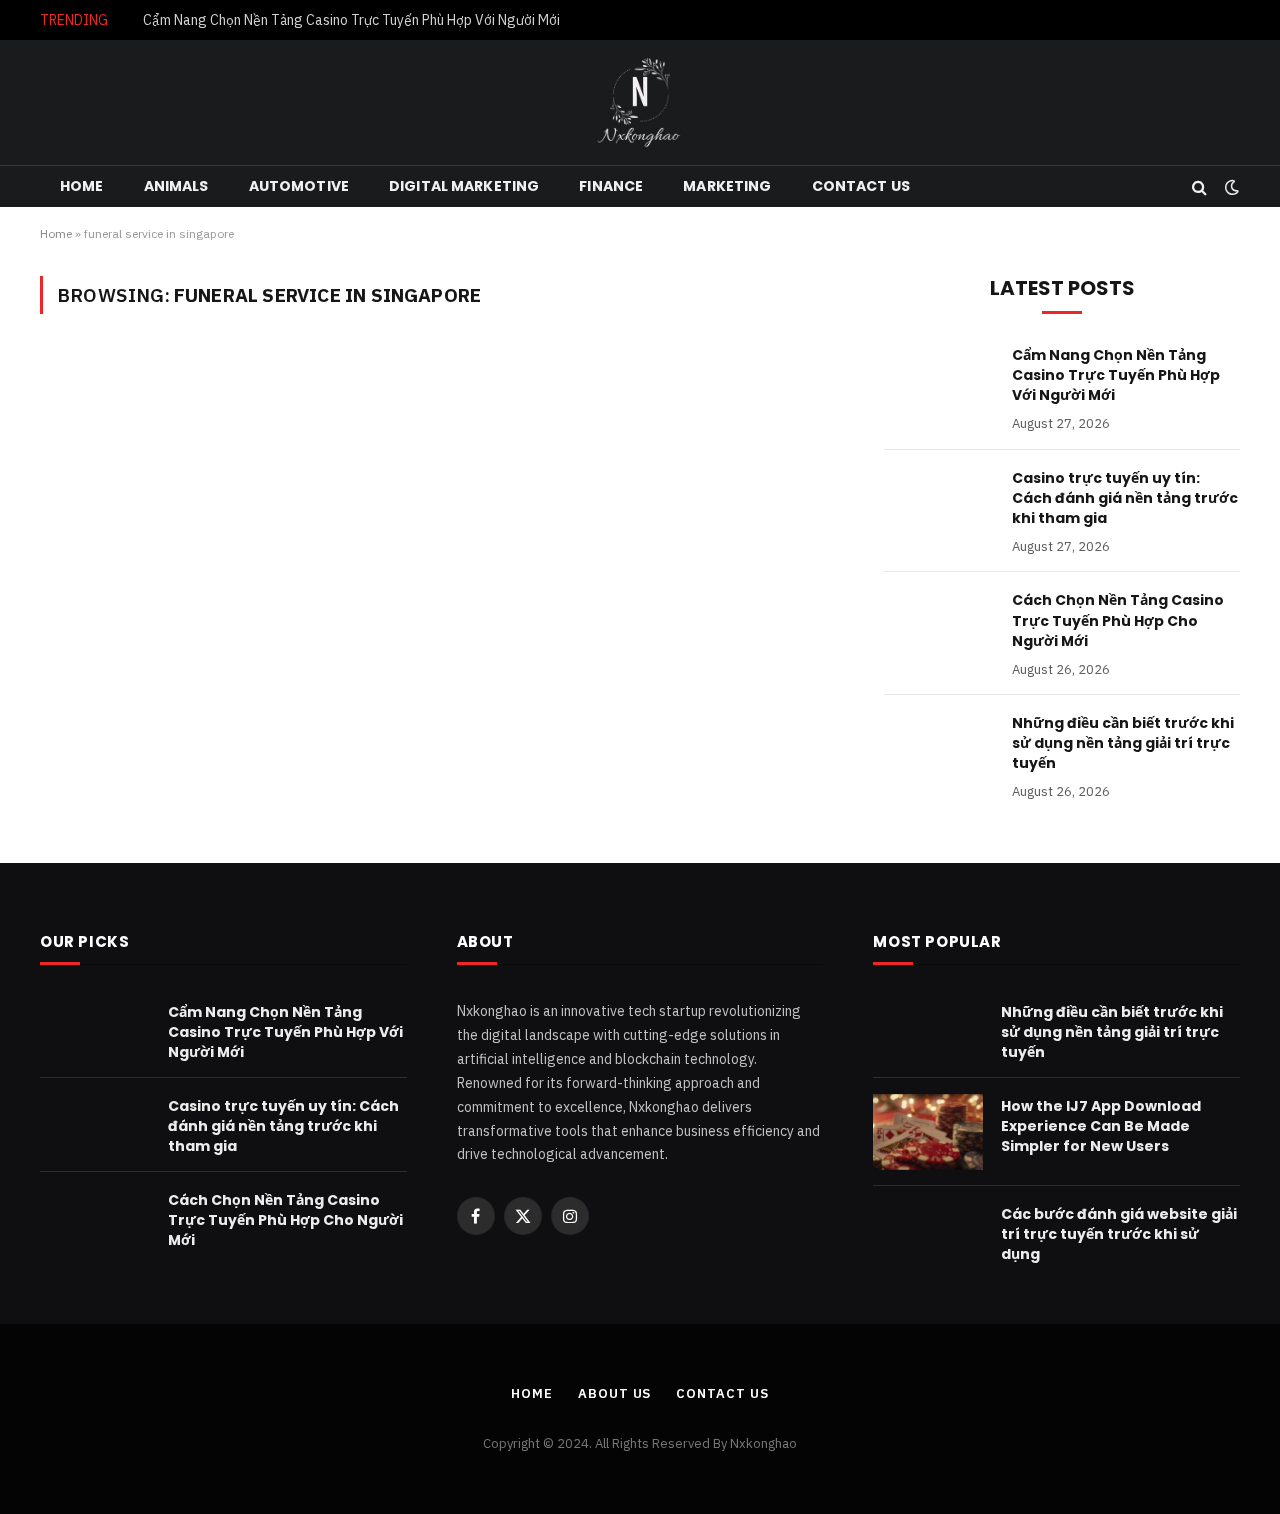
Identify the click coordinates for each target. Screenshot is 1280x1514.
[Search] (1199, 186)
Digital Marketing (464, 186)
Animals (176, 186)
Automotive (299, 186)
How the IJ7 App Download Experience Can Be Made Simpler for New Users (1101, 1126)
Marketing (727, 186)
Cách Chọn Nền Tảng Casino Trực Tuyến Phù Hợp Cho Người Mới (1118, 620)
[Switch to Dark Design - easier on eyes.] (1230, 187)
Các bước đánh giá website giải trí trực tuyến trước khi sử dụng (1119, 1234)
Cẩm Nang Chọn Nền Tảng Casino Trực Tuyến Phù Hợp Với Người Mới (351, 20)
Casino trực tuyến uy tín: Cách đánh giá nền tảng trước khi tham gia (1125, 498)
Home (82, 186)
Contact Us (861, 186)
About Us (614, 1393)
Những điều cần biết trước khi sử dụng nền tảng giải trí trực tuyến (1123, 743)
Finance (611, 186)
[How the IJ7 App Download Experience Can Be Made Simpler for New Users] (928, 1132)
